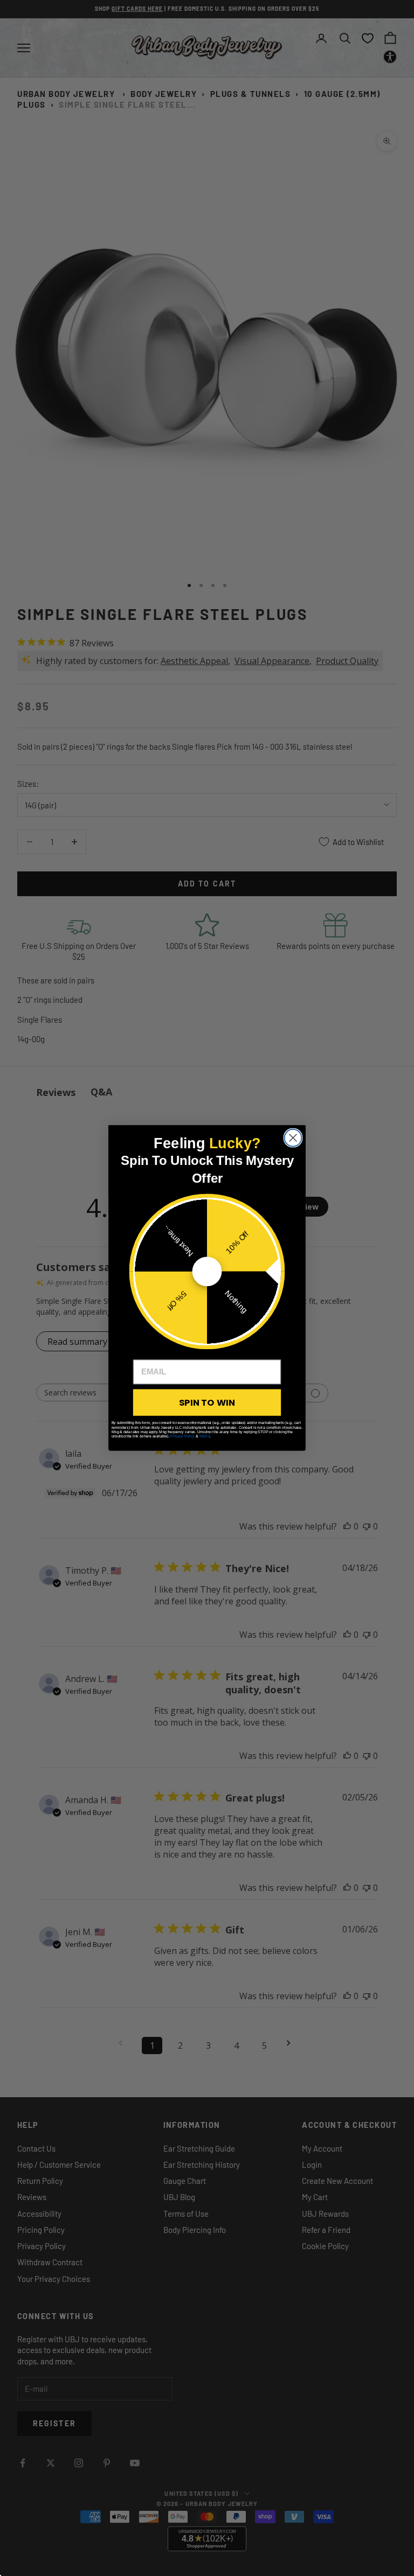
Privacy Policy (182, 1436)
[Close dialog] (293, 1138)
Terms (204, 1436)
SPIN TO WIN (207, 1402)
